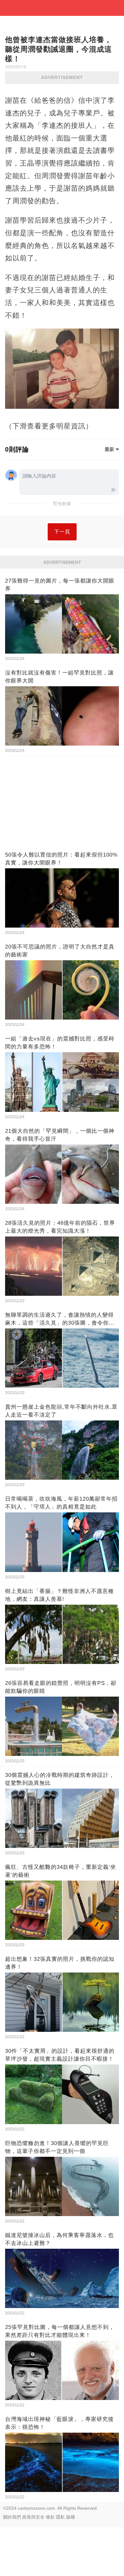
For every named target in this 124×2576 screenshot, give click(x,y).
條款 (50, 2517)
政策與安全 (33, 2517)
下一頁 (62, 532)
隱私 (60, 2517)
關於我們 (12, 2517)
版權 (71, 2517)
